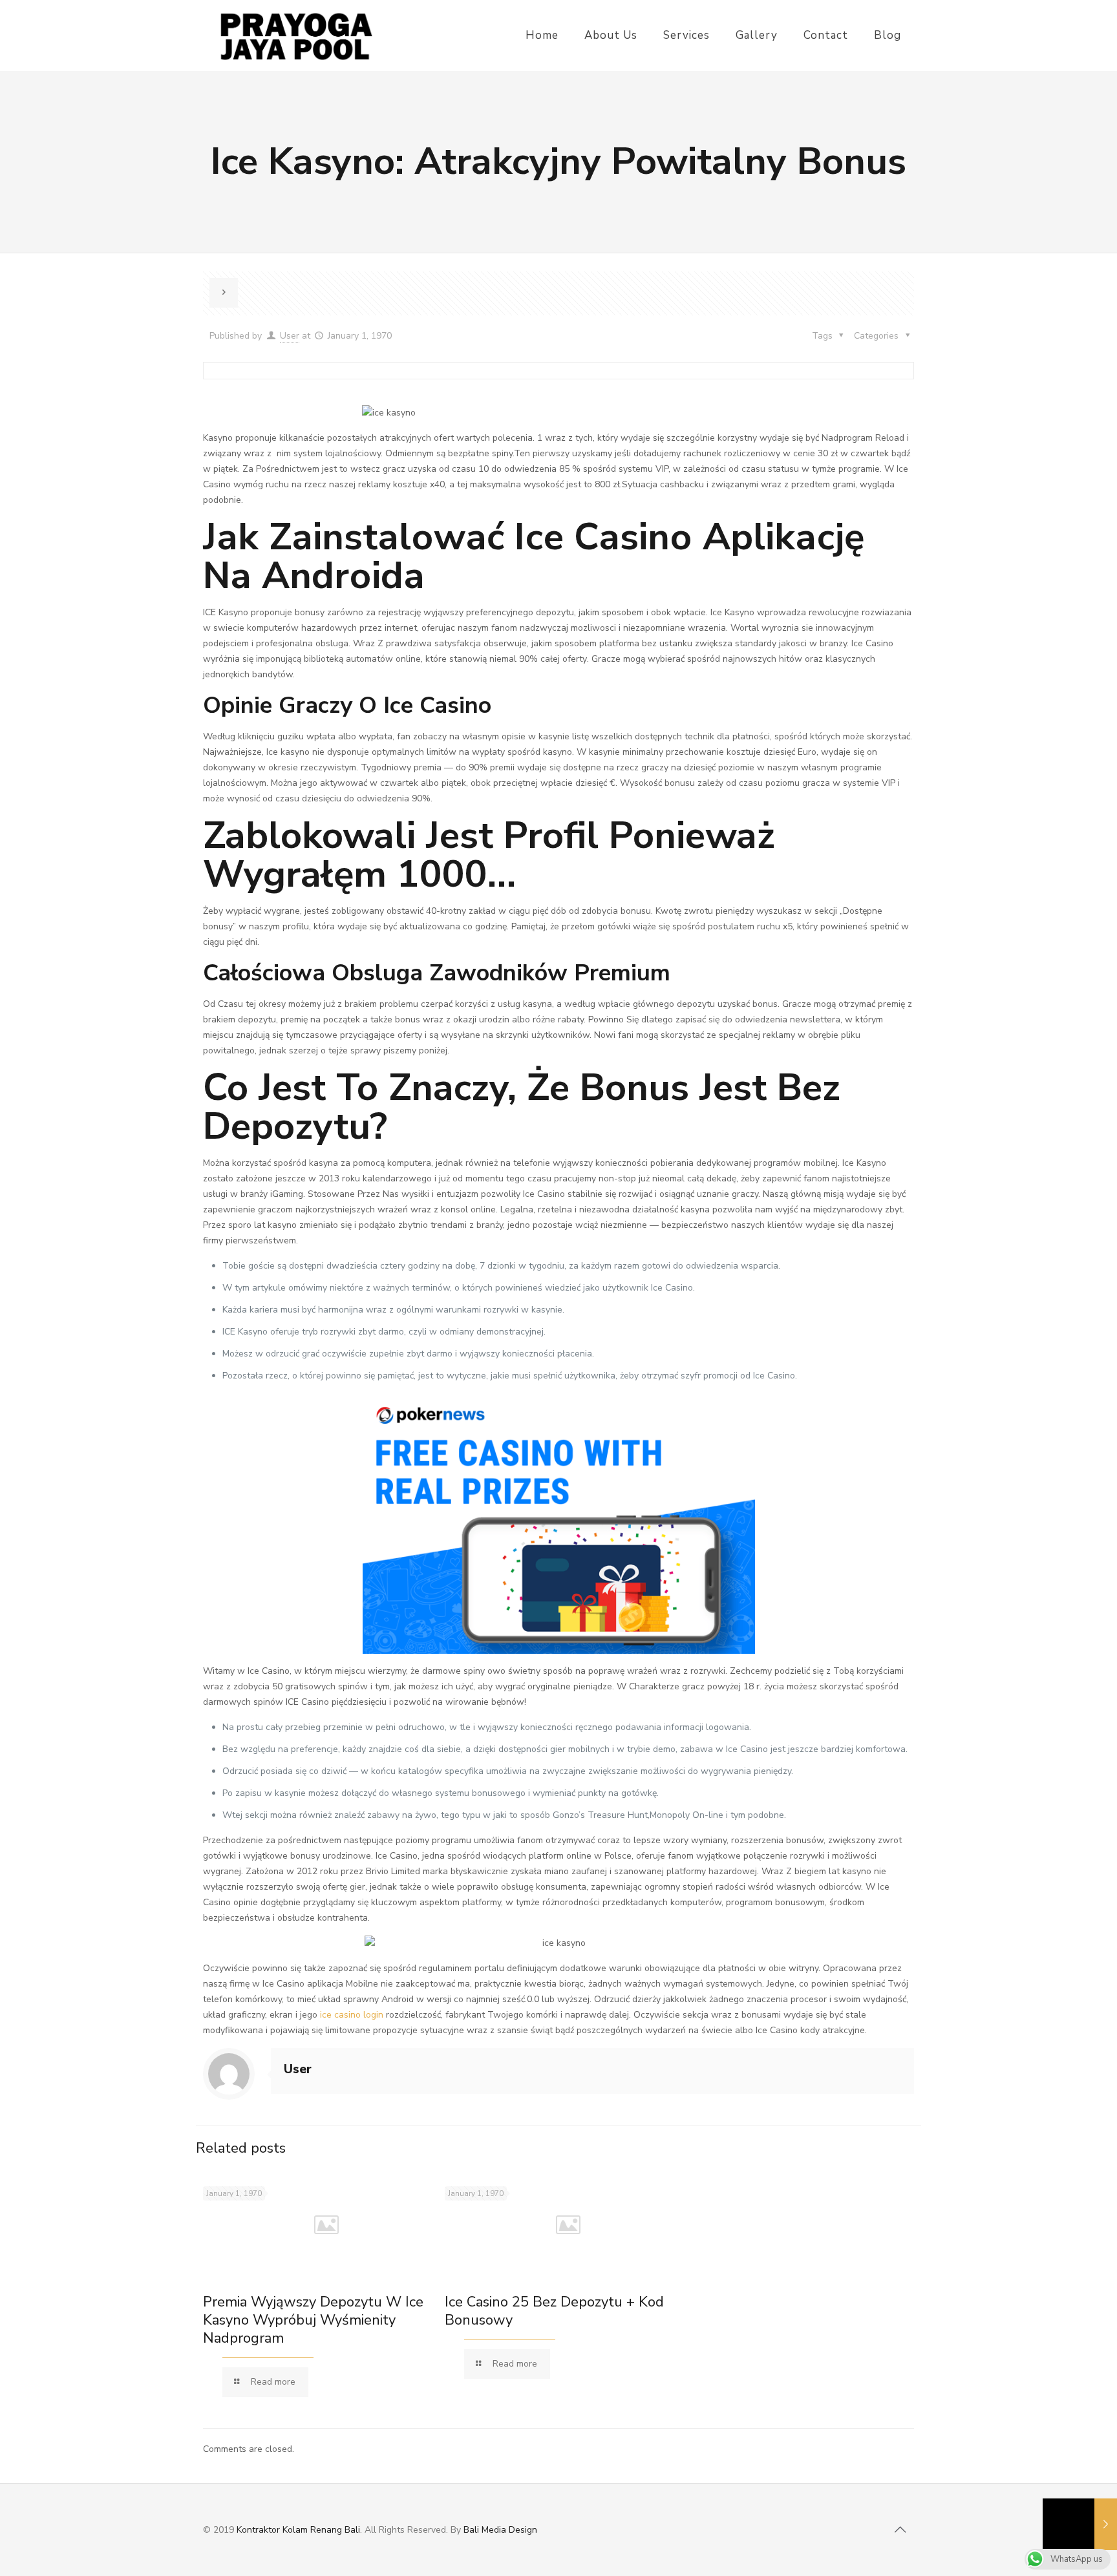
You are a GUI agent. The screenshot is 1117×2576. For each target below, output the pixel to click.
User (290, 336)
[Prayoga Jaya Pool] (296, 36)
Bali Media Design (500, 2530)
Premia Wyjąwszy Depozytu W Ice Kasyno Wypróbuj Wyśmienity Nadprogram (313, 2320)
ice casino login (352, 2015)
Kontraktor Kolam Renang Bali (298, 2530)
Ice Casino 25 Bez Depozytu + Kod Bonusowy (554, 2311)
